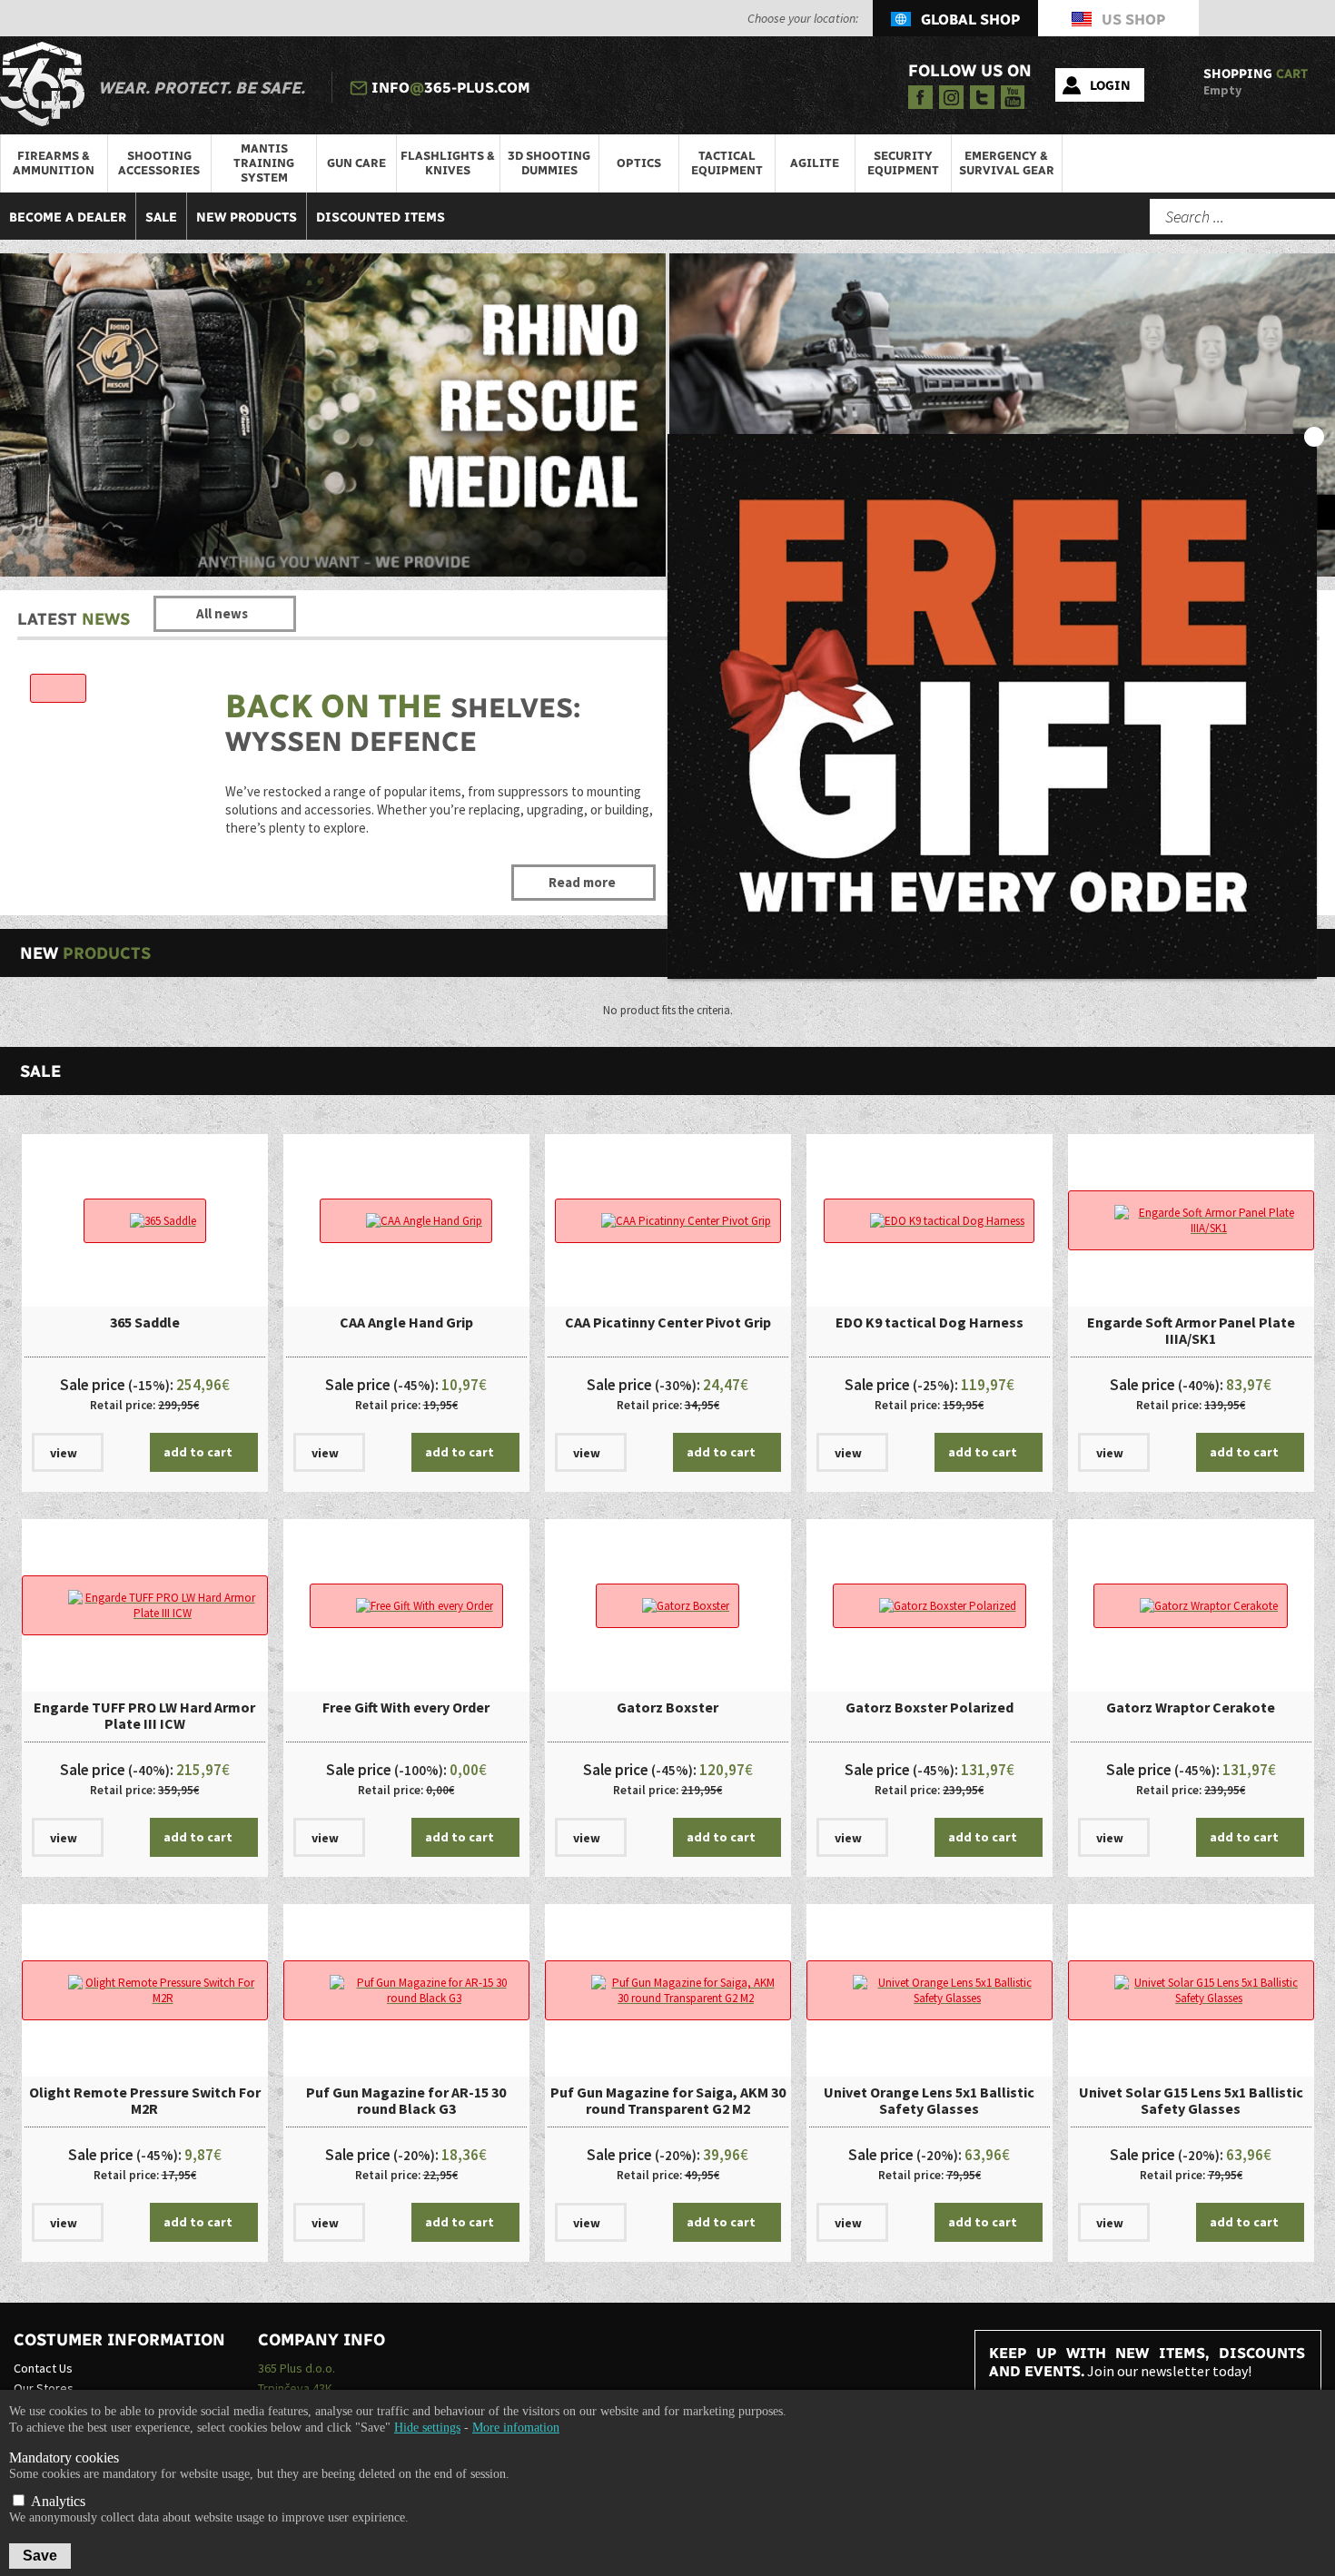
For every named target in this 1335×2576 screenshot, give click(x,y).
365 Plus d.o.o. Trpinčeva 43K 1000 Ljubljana (297, 2388)
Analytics (56, 2501)
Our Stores (44, 2388)
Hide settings (427, 2428)
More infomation (516, 2428)
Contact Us (43, 2368)
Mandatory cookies (64, 2458)
